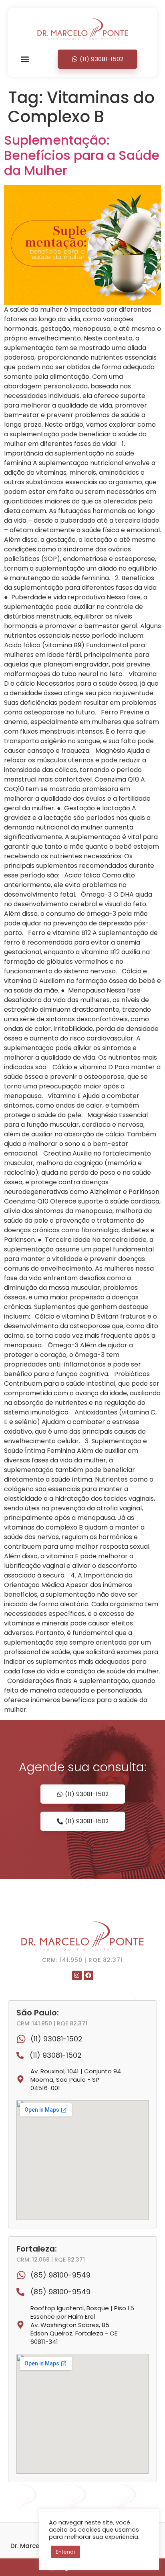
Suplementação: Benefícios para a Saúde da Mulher (82, 155)
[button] (25, 59)
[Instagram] (77, 1975)
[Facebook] (89, 1975)
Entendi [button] (65, 2552)
